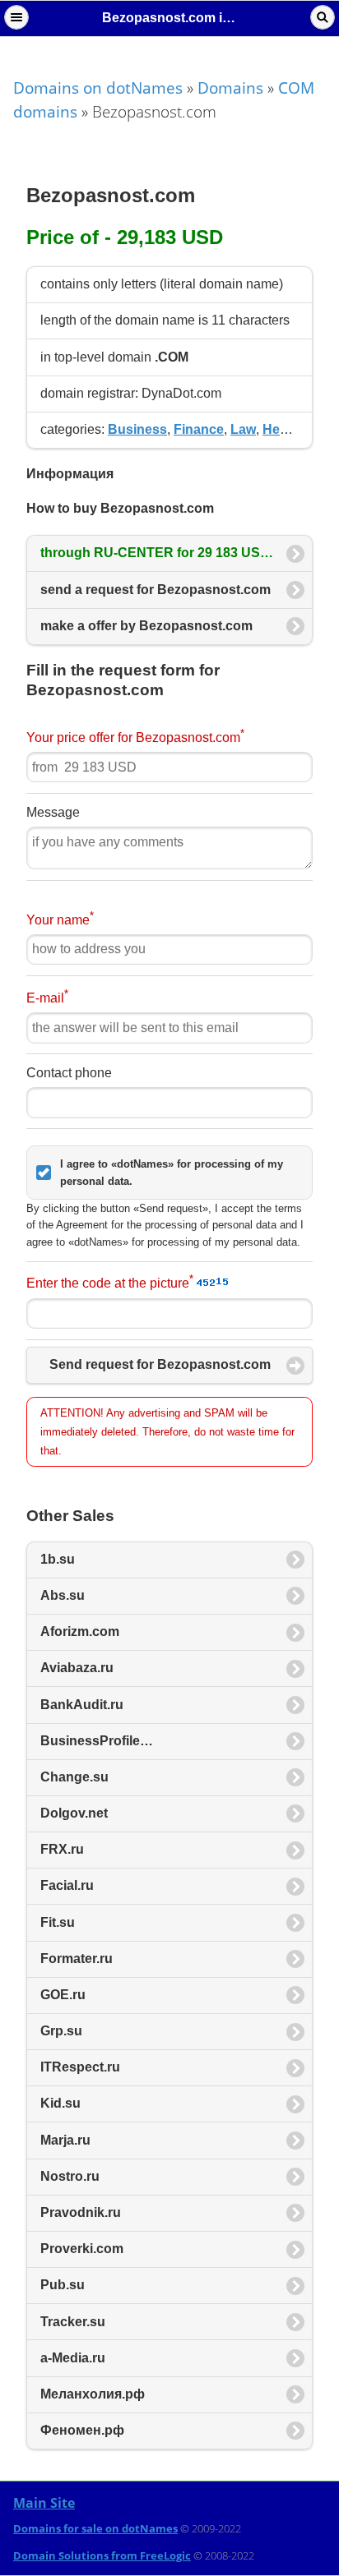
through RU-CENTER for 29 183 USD (157, 553)
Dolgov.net (74, 1813)
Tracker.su (73, 2322)
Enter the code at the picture (110, 1281)
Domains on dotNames (98, 88)
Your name (60, 918)
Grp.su (61, 2031)
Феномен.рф (82, 2430)
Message (53, 812)
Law (243, 429)
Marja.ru (65, 2140)
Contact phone (69, 1073)
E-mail (47, 996)
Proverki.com (82, 2249)
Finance (199, 429)
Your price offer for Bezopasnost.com (135, 736)
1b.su (58, 1559)
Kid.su (60, 2103)
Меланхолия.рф (93, 2394)
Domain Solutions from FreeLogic (102, 2555)
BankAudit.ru (82, 1705)
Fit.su (58, 1922)
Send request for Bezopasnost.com (160, 1364)
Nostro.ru (70, 2176)
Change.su (74, 1777)
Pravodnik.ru (81, 2212)
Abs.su (63, 1595)
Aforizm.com (80, 1631)
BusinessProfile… (97, 1741)
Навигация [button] (16, 17)
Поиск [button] (323, 17)
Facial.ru (67, 1885)
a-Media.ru (73, 2358)
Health (283, 429)
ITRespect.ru (80, 2067)
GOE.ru (63, 1995)
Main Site (44, 2503)
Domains (230, 88)
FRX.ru (62, 1849)
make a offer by (146, 626)
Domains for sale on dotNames (95, 2528)
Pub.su (63, 2285)
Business (137, 429)
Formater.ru (77, 1958)
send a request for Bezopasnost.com (156, 590)
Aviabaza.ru (77, 1668)
